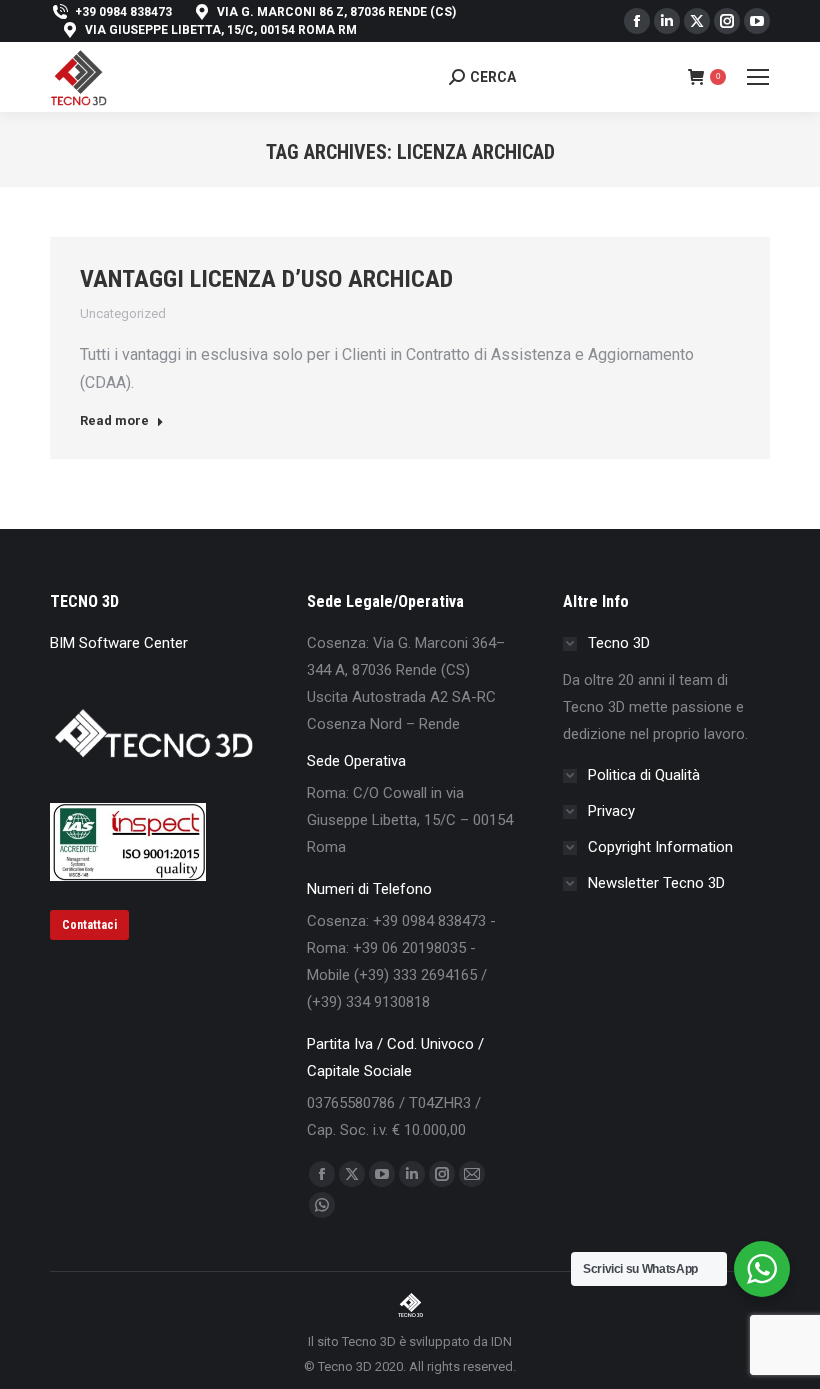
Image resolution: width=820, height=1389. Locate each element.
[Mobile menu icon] (758, 77)
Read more (114, 420)
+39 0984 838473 (123, 12)
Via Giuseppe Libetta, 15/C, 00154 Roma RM (221, 30)
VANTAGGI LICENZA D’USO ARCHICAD (266, 279)
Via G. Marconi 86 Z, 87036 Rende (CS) (336, 12)
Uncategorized (123, 313)
